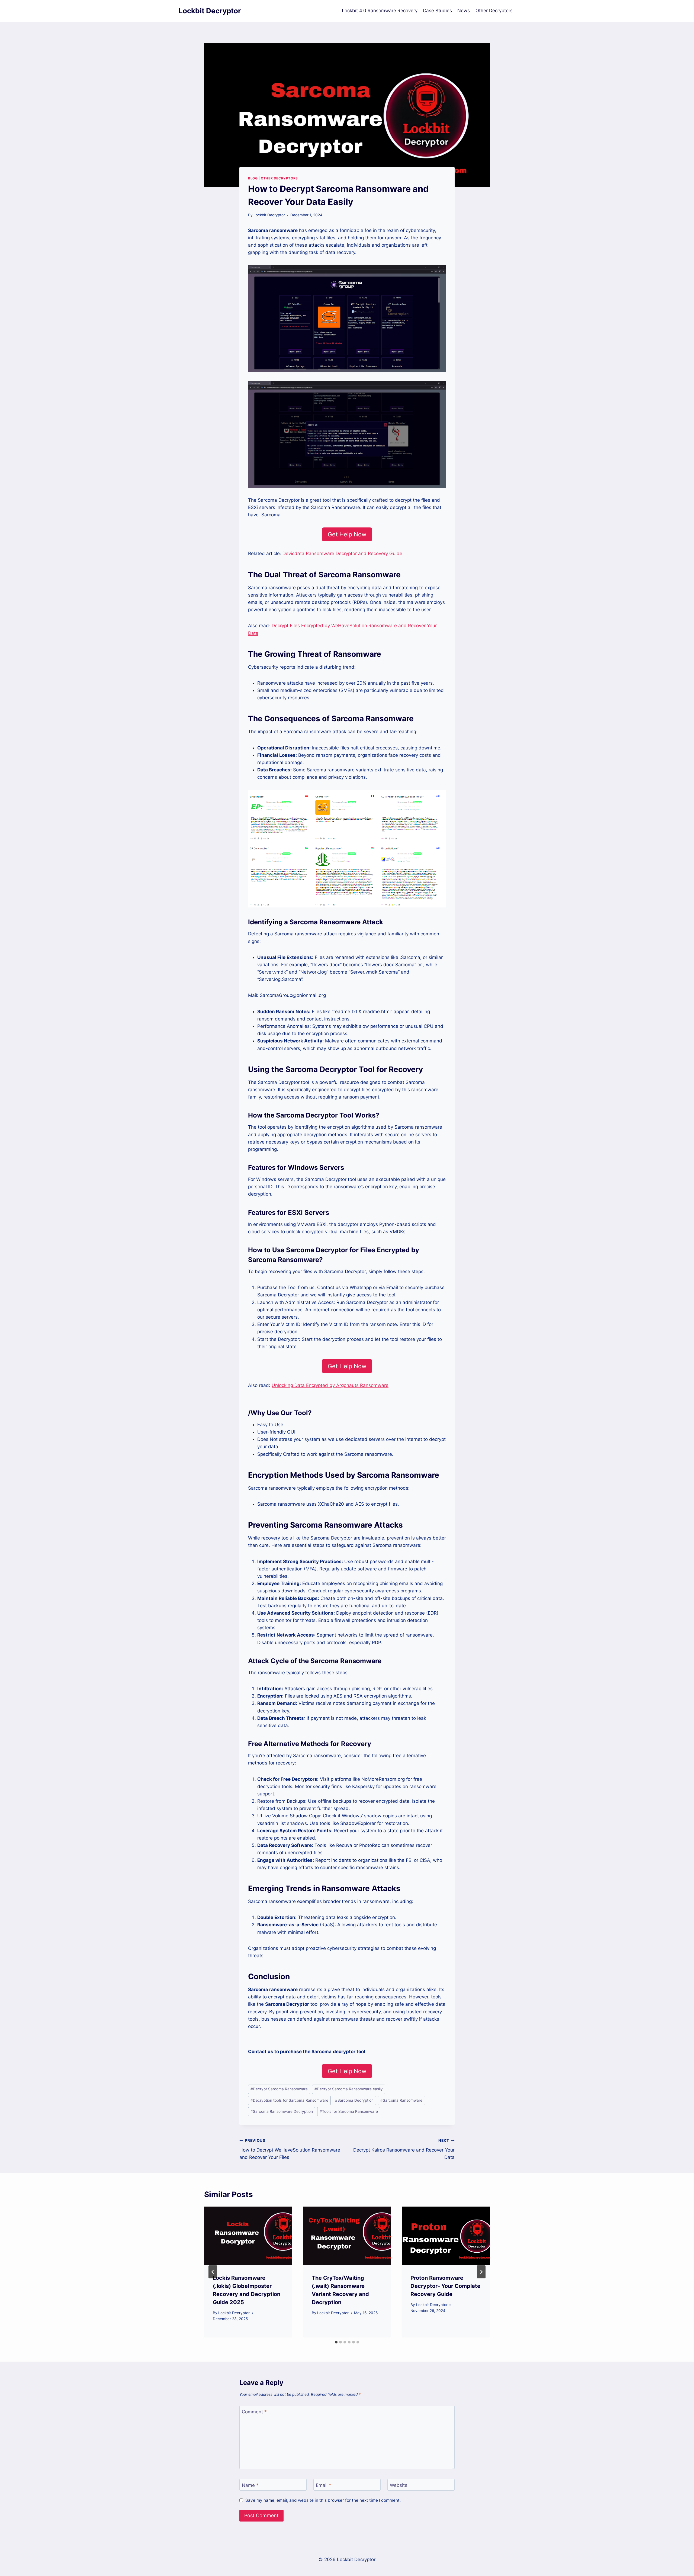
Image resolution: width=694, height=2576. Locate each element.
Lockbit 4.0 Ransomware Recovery (380, 11)
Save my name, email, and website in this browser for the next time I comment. (323, 2500)
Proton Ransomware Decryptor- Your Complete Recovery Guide (445, 2286)
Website (399, 2485)
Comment (254, 2412)
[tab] (336, 2342)
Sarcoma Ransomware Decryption (282, 2111)
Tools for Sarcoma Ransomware (349, 2111)
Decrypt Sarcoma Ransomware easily (349, 2089)
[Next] (481, 2272)
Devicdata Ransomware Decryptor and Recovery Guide (342, 553)
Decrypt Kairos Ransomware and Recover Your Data (404, 2149)
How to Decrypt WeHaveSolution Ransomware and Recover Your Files (290, 2149)
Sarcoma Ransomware (401, 2100)
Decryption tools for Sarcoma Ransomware (289, 2100)
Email (324, 2485)
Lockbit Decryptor (269, 215)
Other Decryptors (494, 11)
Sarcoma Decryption (354, 2100)
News (464, 11)
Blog (253, 178)
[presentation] (248, 2236)
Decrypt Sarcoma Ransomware (279, 2089)
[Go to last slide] (213, 2272)
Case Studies (437, 11)
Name (250, 2485)
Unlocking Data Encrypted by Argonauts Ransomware (330, 1385)
